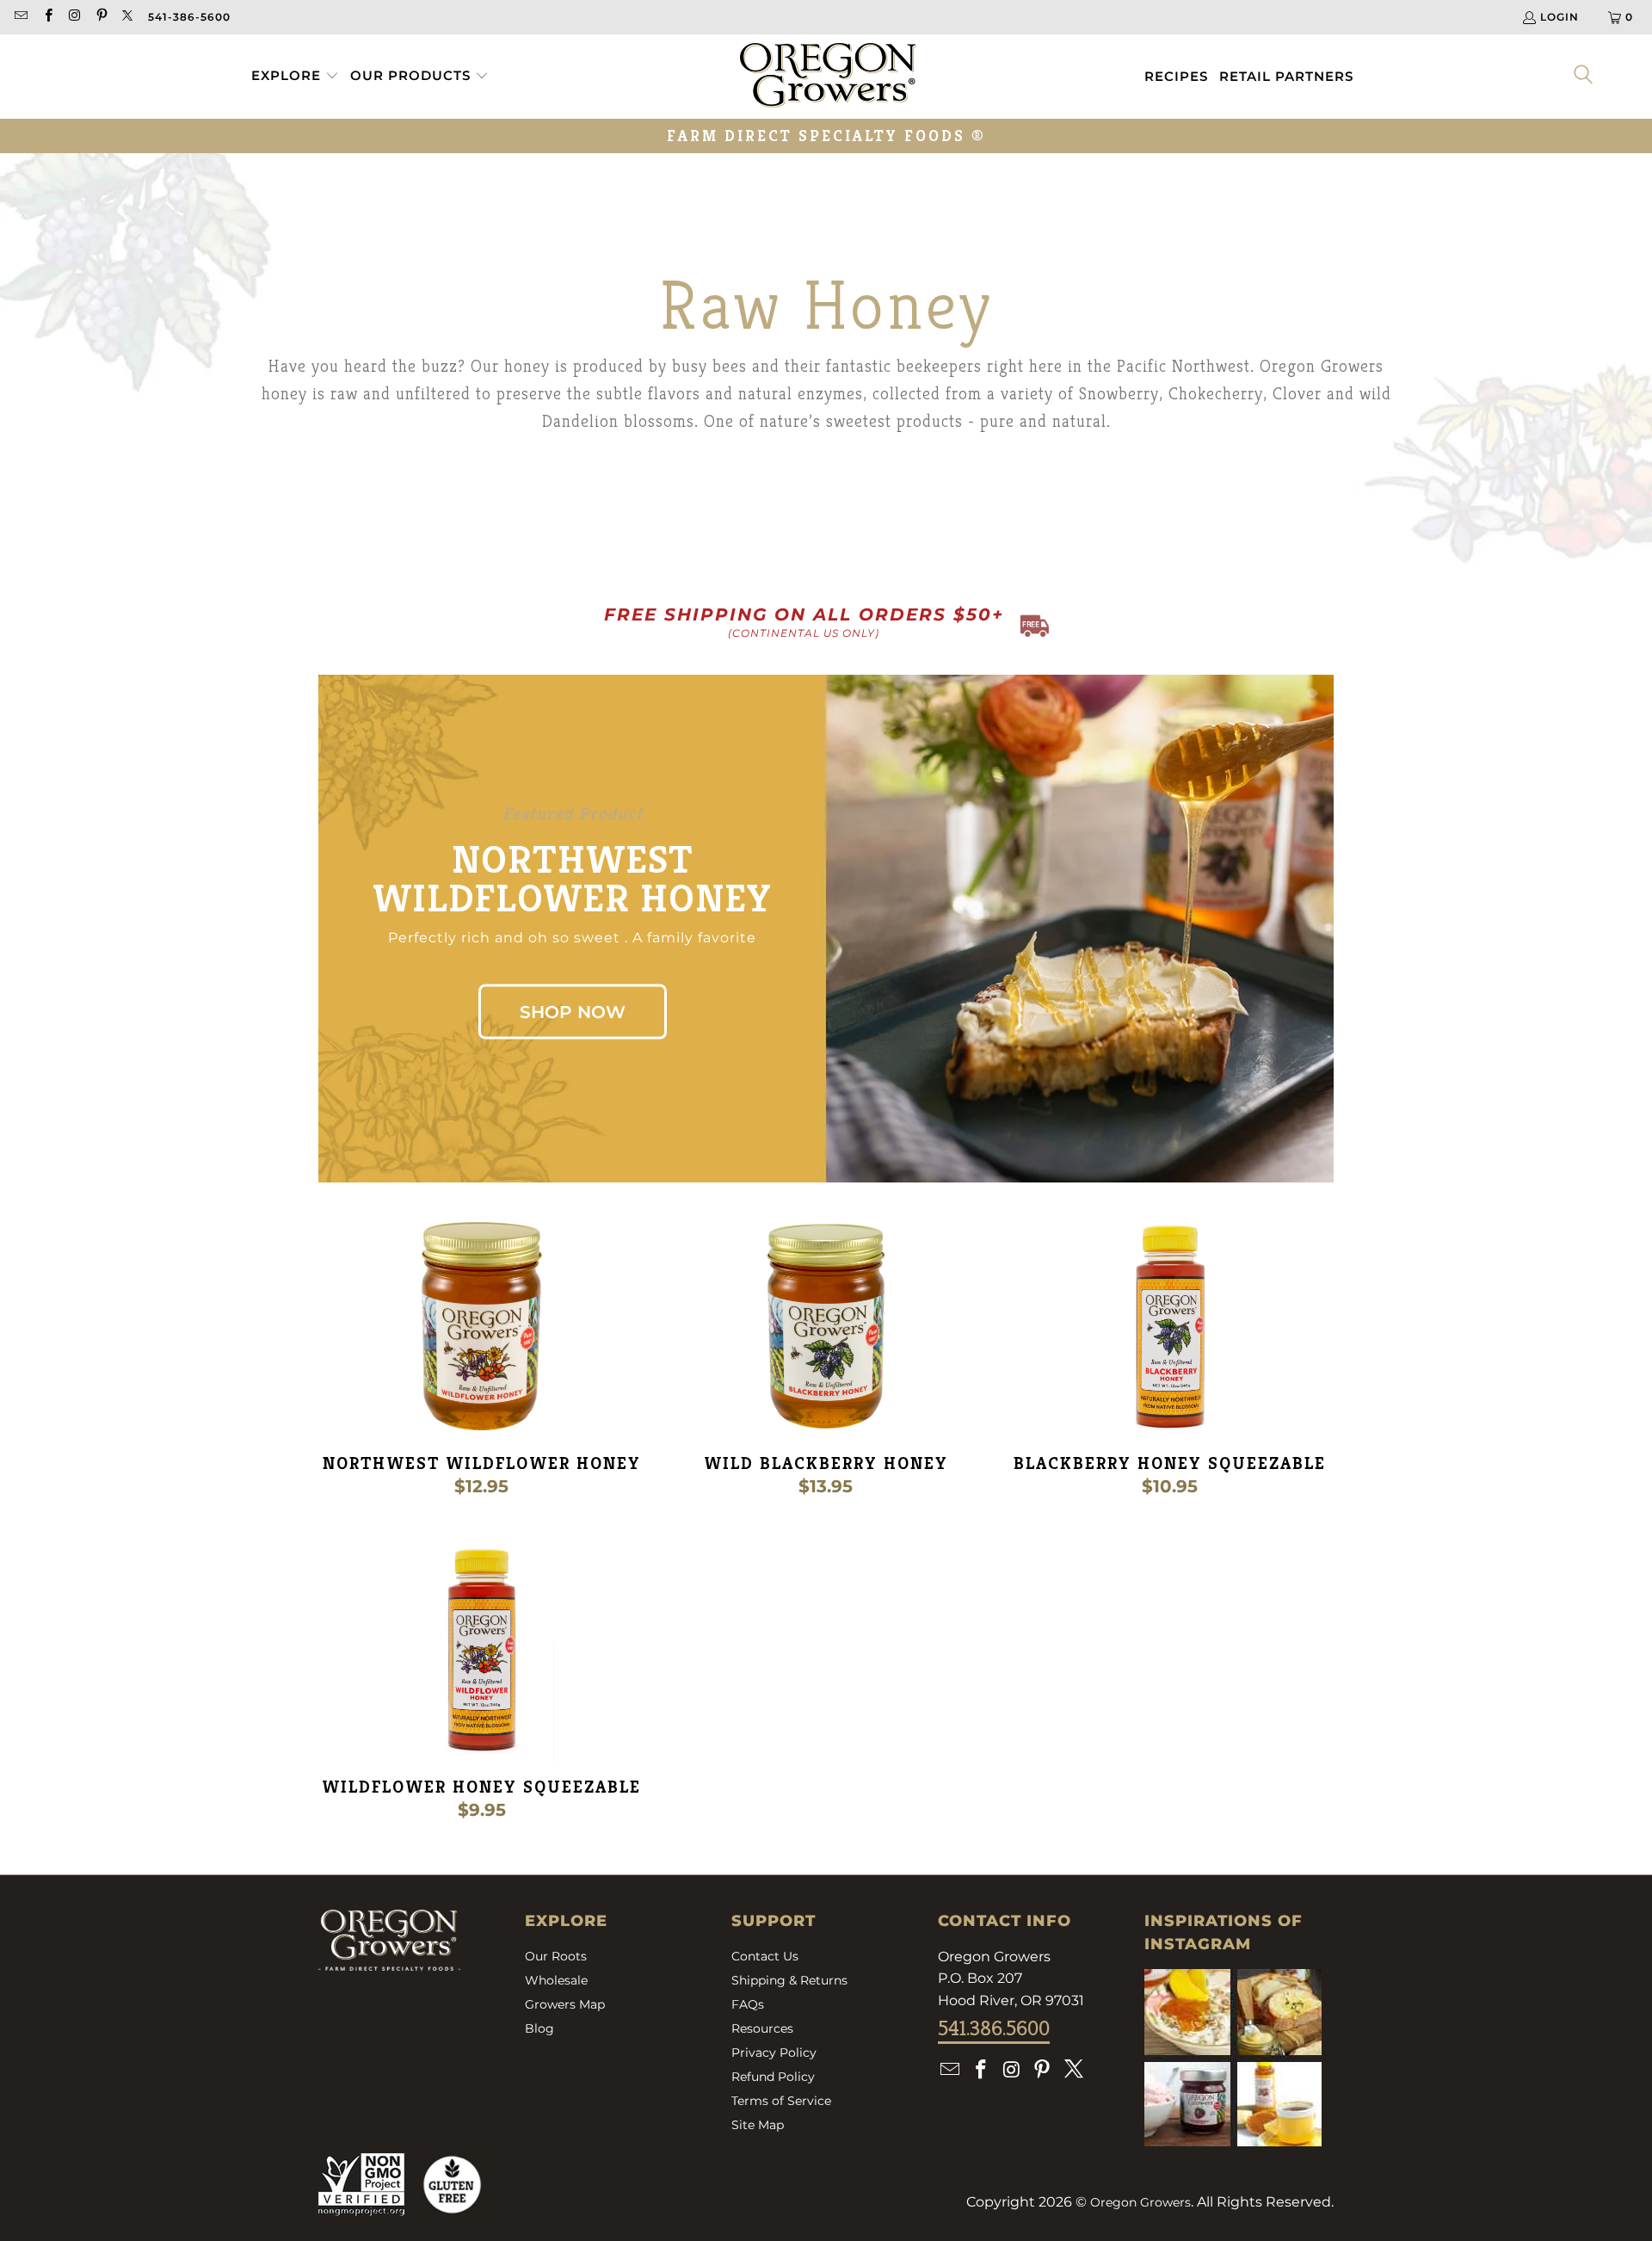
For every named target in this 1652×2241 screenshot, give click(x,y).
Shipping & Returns (789, 1980)
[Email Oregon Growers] (20, 17)
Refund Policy (773, 2077)
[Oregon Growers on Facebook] (47, 17)
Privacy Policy (774, 2053)
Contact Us (765, 1956)
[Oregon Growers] (828, 77)
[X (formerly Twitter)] (128, 17)
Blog (539, 2028)
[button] (295, 77)
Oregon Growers (1140, 2202)
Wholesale (556, 1980)
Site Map (758, 2125)
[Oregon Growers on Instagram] (74, 17)
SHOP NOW (573, 1012)
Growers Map (565, 2004)
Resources (762, 2028)
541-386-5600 (189, 17)
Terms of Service (781, 2101)
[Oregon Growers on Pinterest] (101, 17)
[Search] (1584, 76)
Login (1560, 17)
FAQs (748, 2004)
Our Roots (556, 1956)
